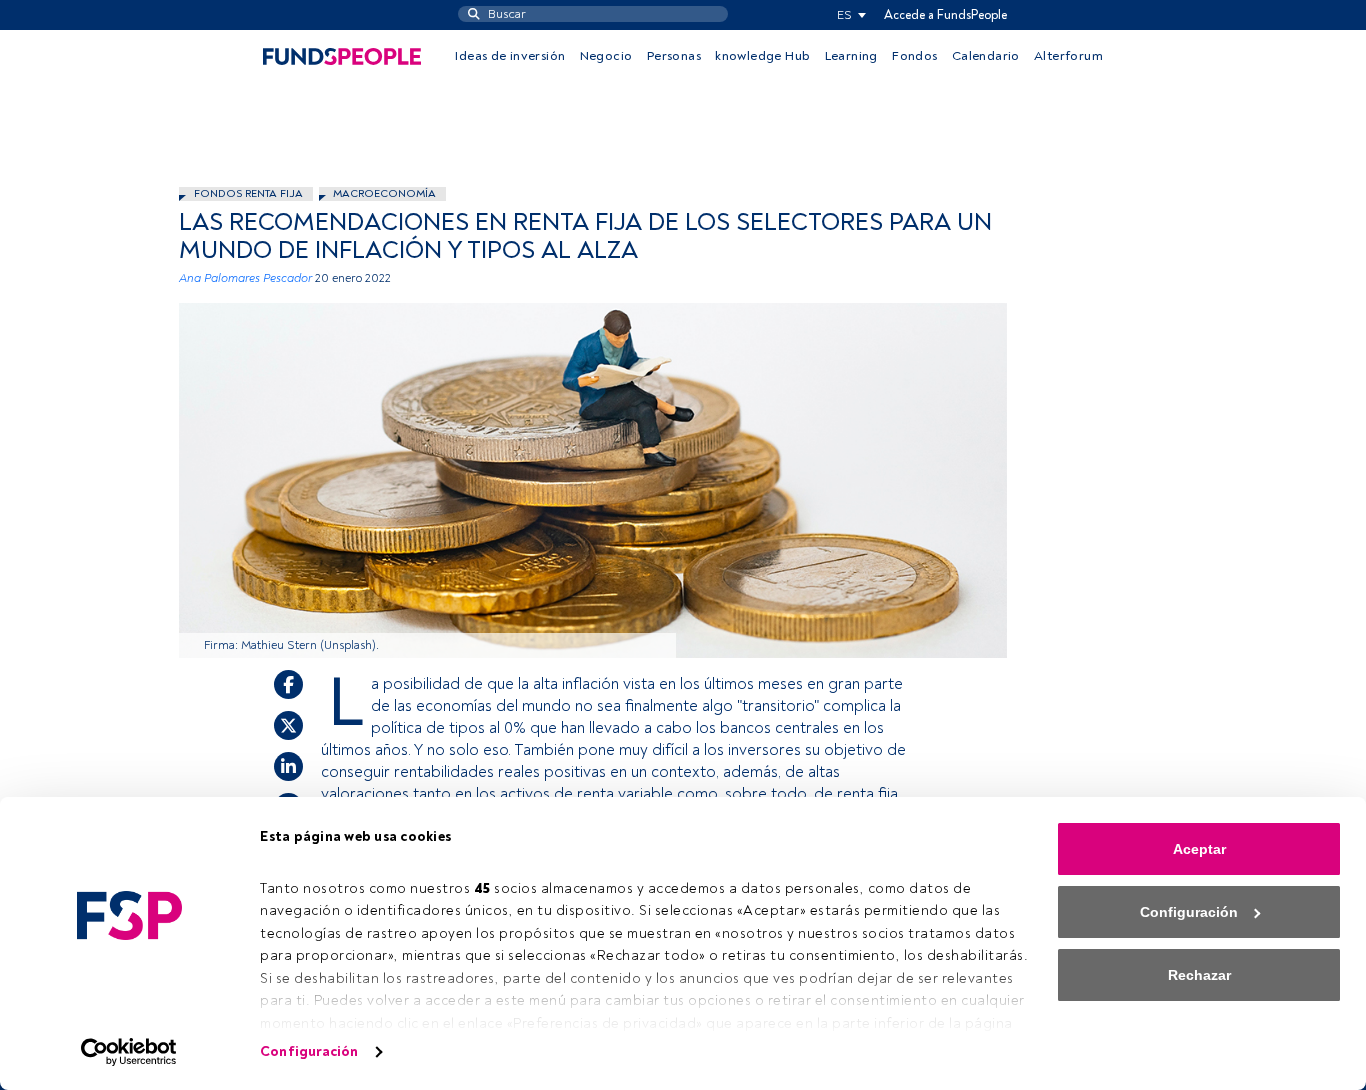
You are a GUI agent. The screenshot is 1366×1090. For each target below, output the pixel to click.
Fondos (914, 56)
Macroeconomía (384, 193)
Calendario (986, 56)
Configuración (309, 1051)
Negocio (606, 56)
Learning (851, 56)
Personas (674, 56)
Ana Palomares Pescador (245, 278)
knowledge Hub (762, 56)
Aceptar (1199, 849)
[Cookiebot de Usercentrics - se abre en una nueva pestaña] (129, 1052)
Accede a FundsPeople (945, 15)
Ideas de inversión (510, 56)
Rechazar (1199, 975)
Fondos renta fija (248, 193)
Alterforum (1068, 56)
